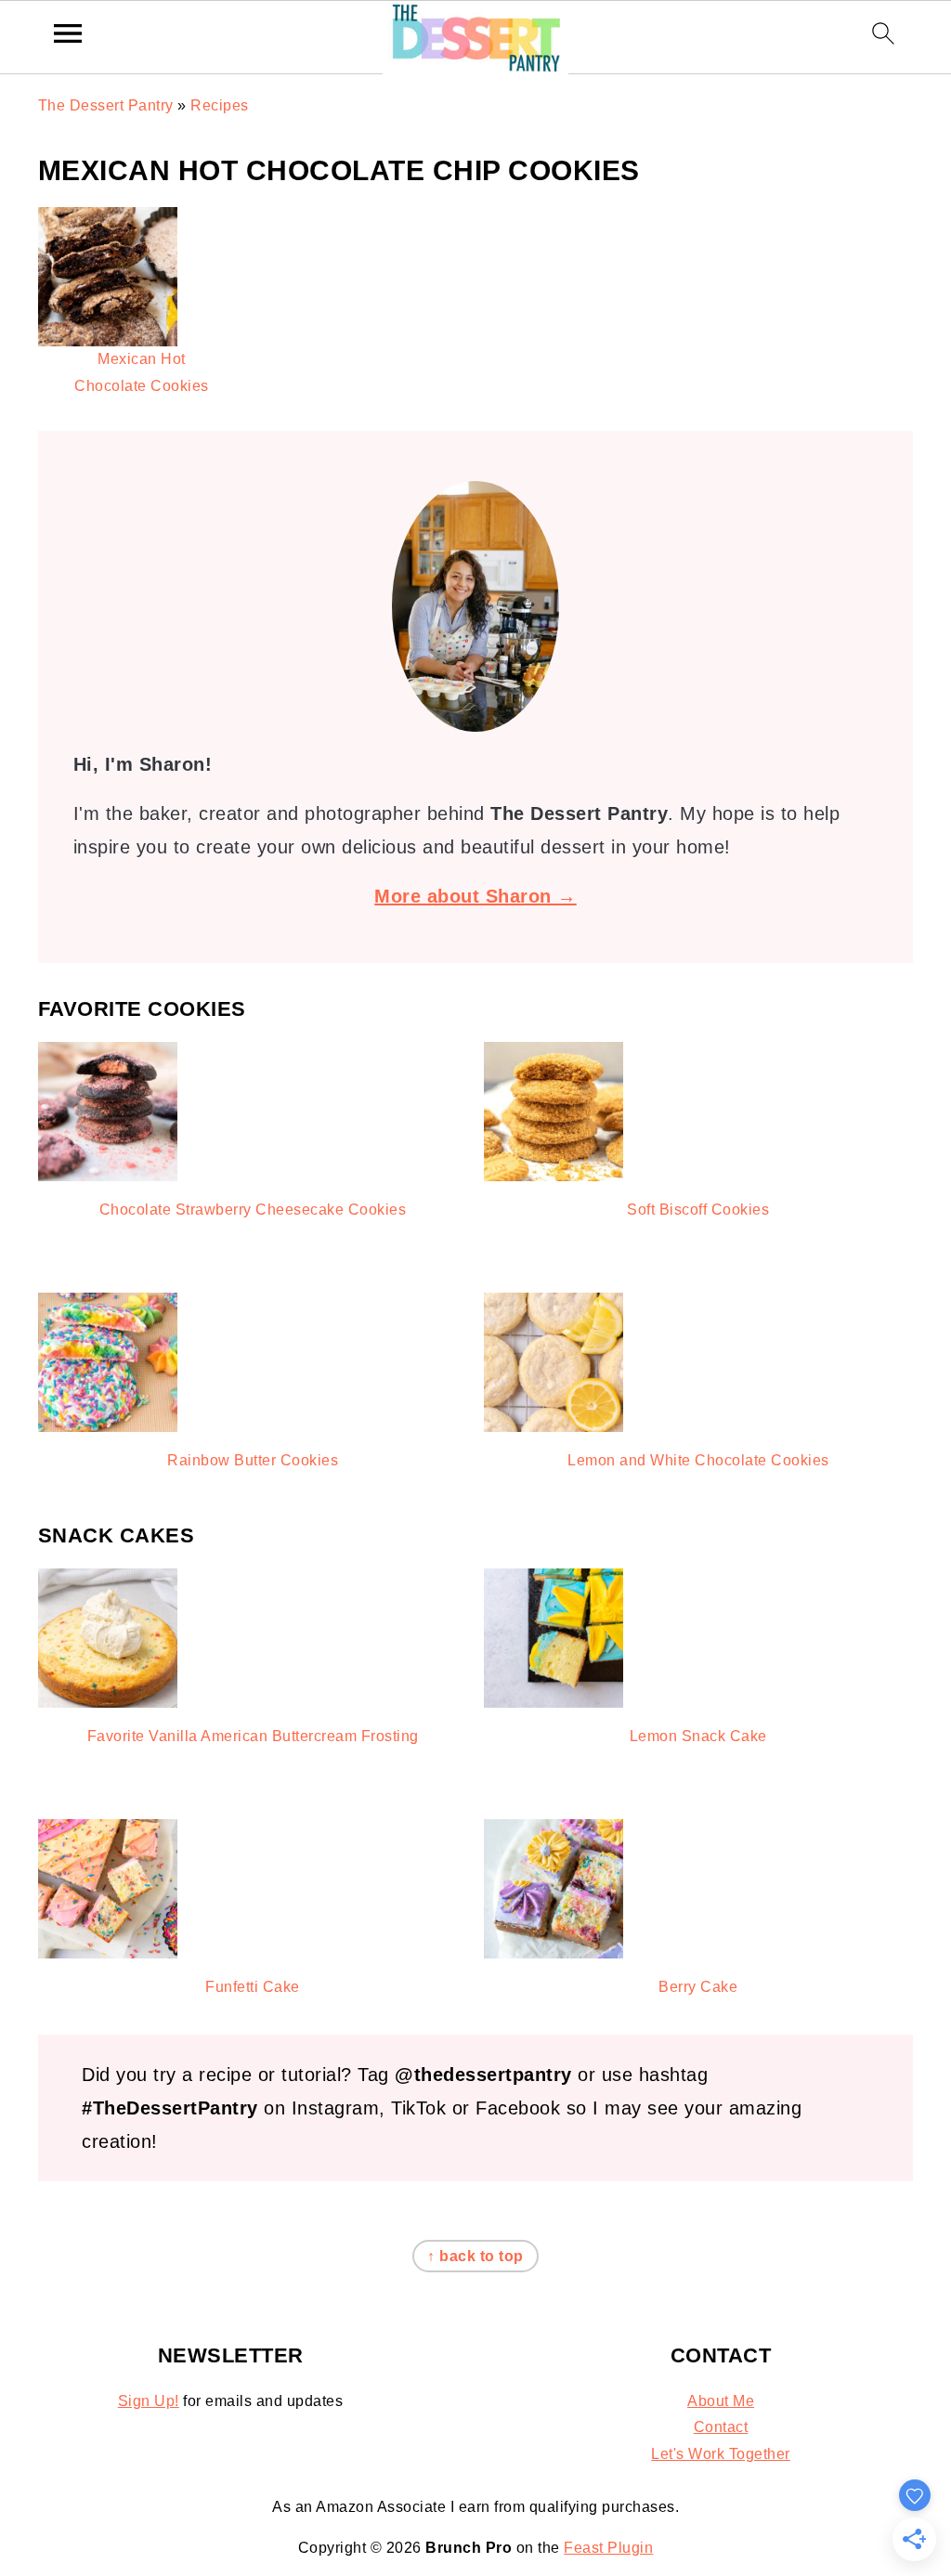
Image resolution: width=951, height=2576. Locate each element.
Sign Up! (149, 2401)
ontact (726, 2427)
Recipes (220, 105)
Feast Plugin (608, 2548)
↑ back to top (475, 2256)
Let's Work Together (721, 2454)
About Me (721, 2401)
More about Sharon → (475, 896)
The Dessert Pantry (106, 105)
